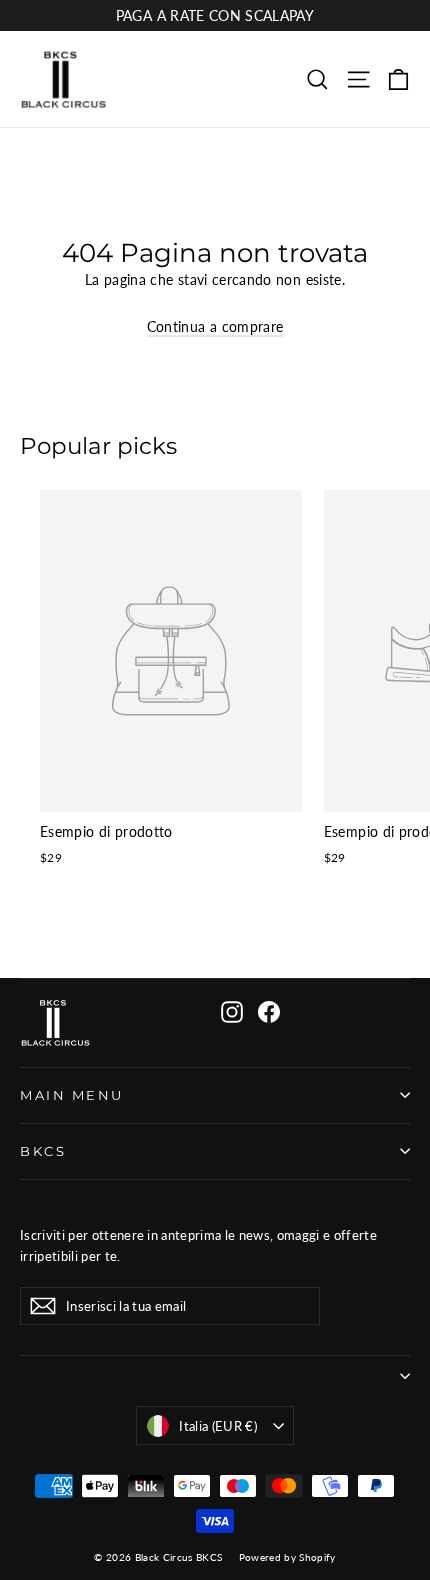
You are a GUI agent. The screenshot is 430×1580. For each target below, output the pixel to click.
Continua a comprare (215, 326)
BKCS (43, 1151)
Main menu (72, 1095)
